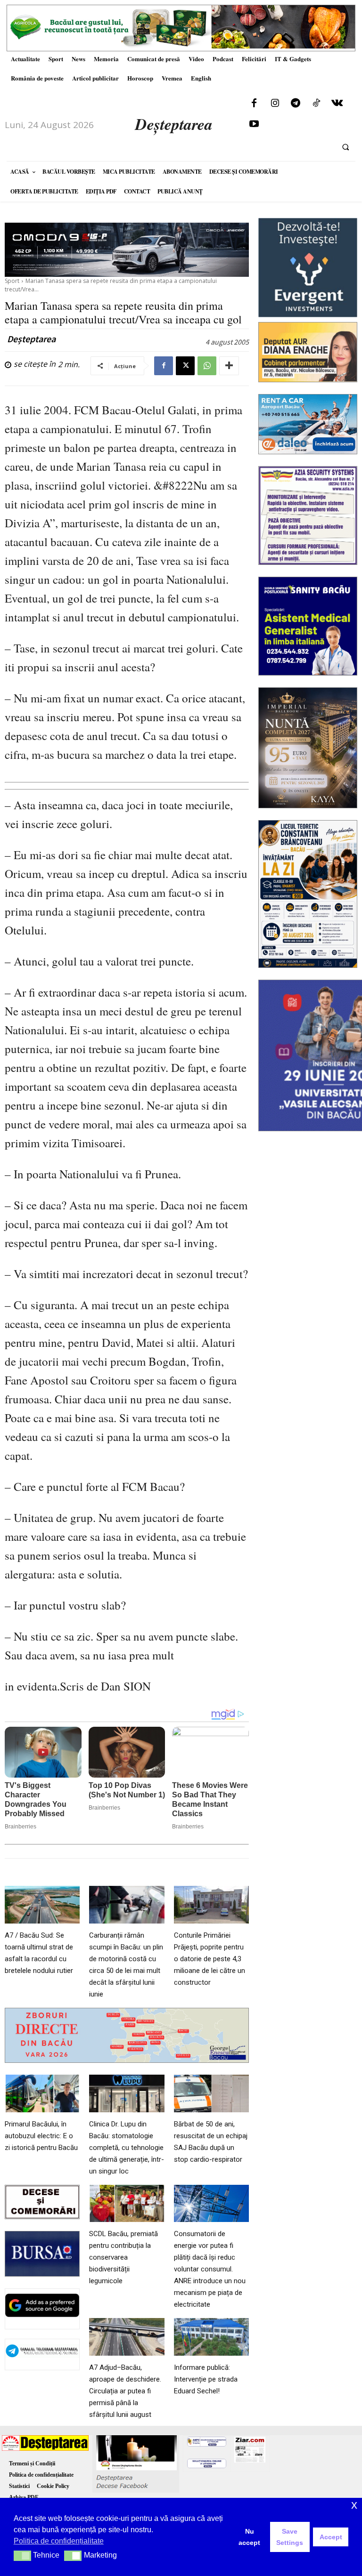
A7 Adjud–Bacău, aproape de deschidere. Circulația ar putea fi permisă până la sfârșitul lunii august (125, 2391)
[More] (229, 366)
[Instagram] (275, 104)
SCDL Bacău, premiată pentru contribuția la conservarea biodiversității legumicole (123, 2257)
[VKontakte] (337, 104)
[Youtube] (254, 124)
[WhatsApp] (207, 366)
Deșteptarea (31, 339)
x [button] (354, 2505)
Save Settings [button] (290, 2537)
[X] (185, 366)
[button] (346, 147)
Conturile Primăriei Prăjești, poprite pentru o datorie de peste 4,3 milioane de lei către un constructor (210, 1959)
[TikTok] (316, 104)
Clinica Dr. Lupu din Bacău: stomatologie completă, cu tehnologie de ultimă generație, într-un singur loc (127, 2148)
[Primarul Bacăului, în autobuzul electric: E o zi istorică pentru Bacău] (42, 2093)
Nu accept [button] (249, 2537)
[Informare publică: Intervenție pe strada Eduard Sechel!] (211, 2337)
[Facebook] (254, 104)
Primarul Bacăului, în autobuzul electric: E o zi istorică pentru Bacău (41, 2136)
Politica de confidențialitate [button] (59, 2541)
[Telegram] (296, 104)
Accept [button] (331, 2537)
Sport (12, 281)
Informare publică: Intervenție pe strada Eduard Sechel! (206, 2379)
